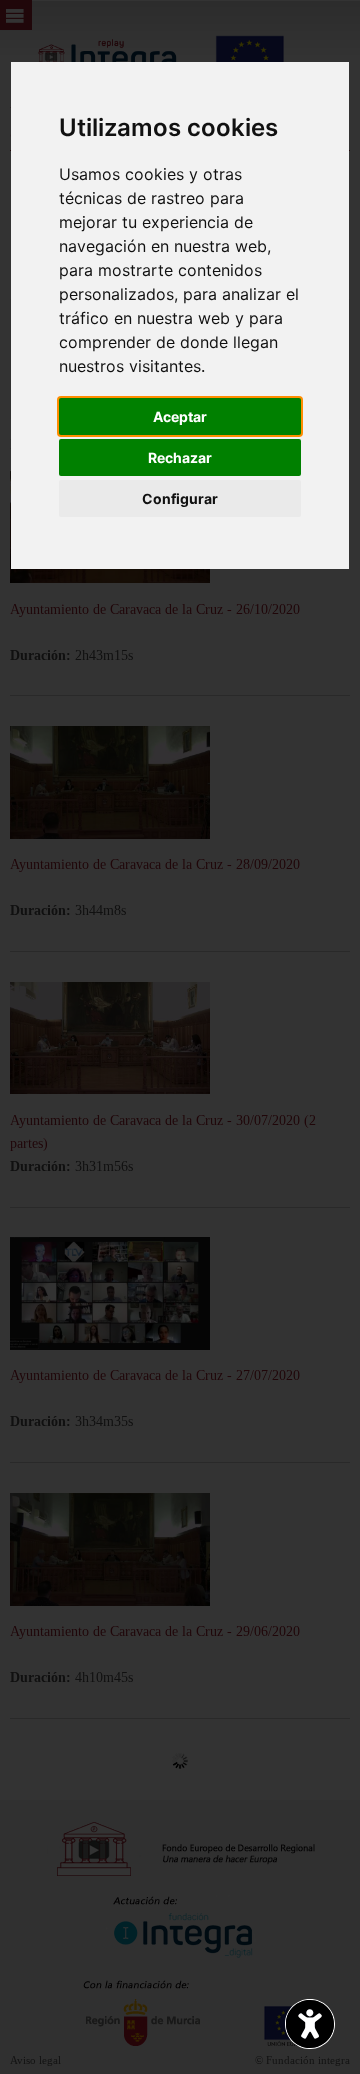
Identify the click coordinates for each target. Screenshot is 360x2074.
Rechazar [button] (180, 457)
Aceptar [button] (180, 416)
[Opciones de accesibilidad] (310, 2024)
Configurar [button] (180, 498)
